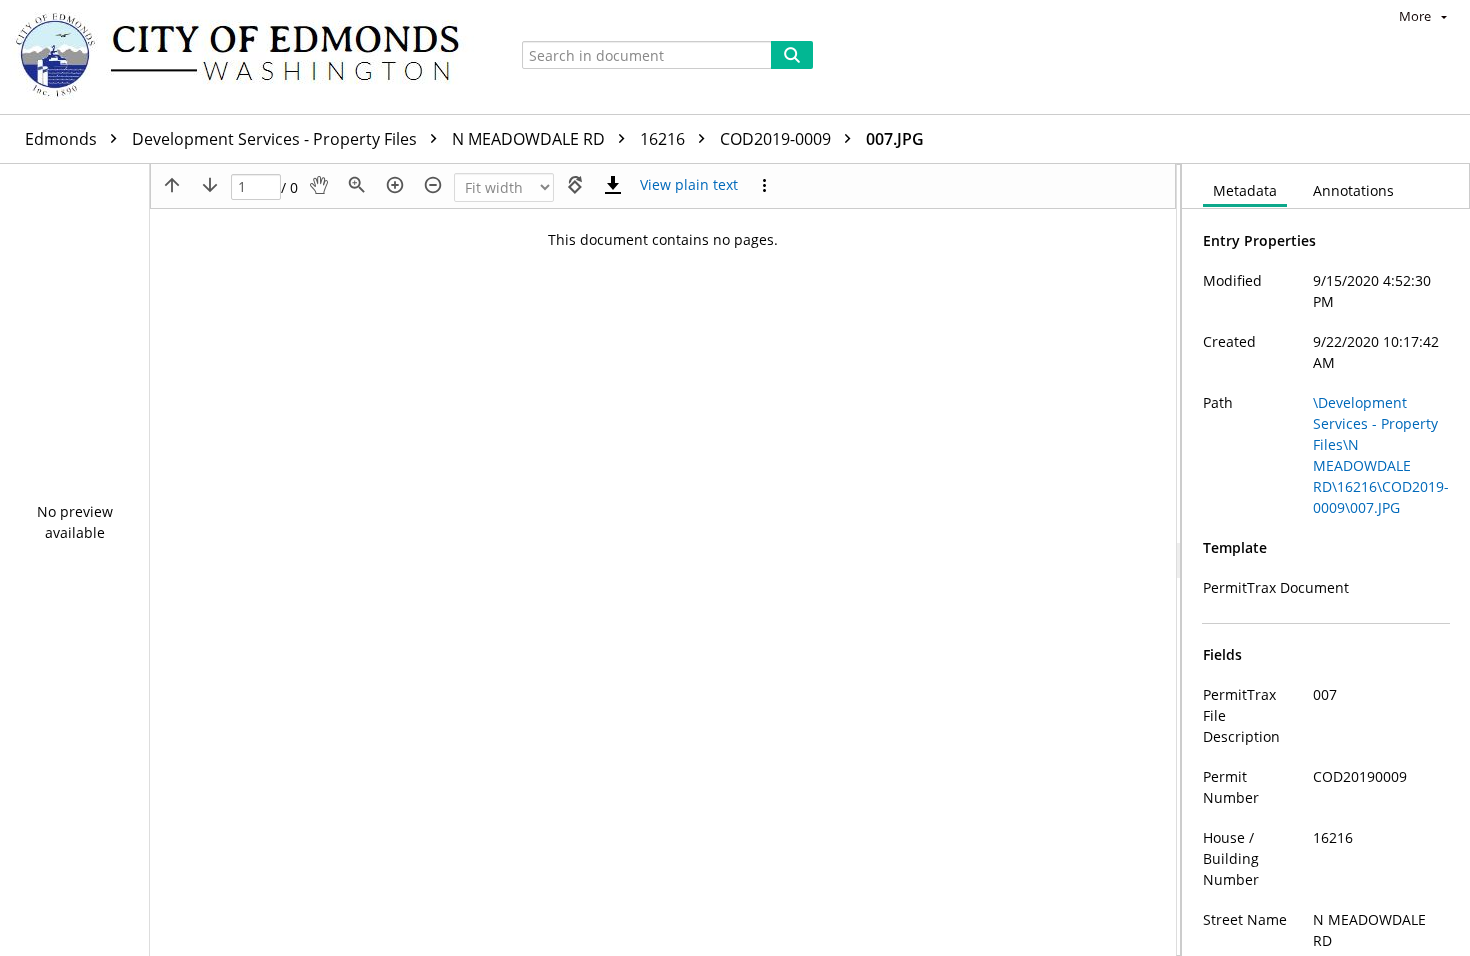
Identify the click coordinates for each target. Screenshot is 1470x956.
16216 (664, 139)
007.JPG (895, 139)
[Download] (613, 185)
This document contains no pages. (663, 239)
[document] (1326, 560)
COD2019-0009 (777, 139)
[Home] (247, 57)
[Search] (792, 55)
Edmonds (63, 139)
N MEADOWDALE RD (530, 139)
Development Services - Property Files (276, 139)
